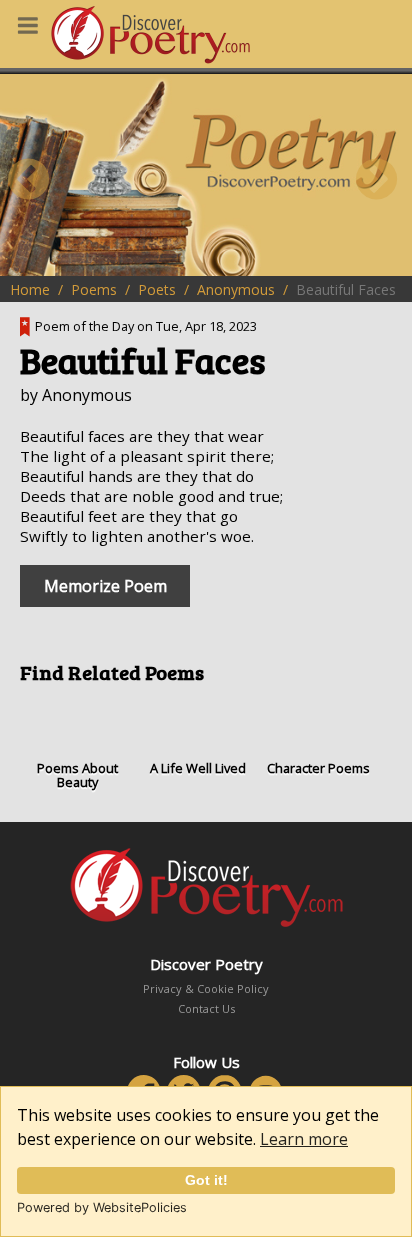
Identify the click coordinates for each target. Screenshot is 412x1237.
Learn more (304, 1139)
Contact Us (206, 1008)
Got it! (206, 1180)
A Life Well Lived (198, 768)
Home (30, 289)
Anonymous (236, 289)
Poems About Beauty (77, 775)
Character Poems (318, 768)
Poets (157, 289)
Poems (94, 289)
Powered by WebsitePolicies (102, 1207)
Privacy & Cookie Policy (206, 988)
